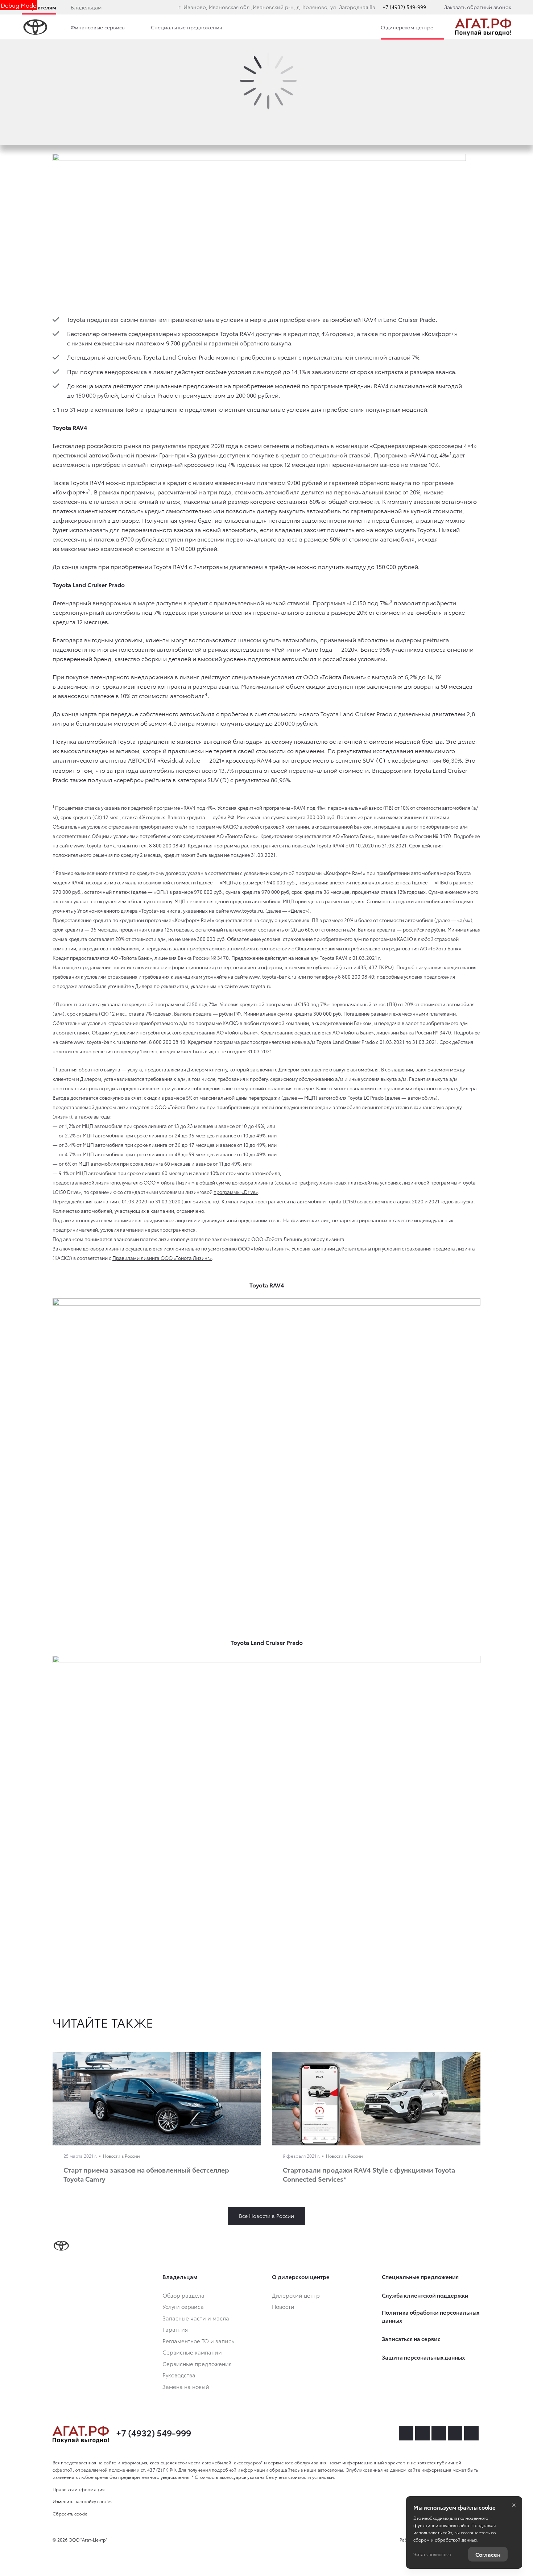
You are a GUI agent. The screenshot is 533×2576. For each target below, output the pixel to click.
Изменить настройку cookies (82, 2501)
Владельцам (86, 7)
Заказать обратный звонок (478, 7)
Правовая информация (79, 2489)
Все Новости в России (266, 2216)
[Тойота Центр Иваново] (483, 27)
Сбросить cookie (70, 2513)
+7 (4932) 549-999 (404, 7)
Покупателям (39, 7)
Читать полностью (432, 2554)
